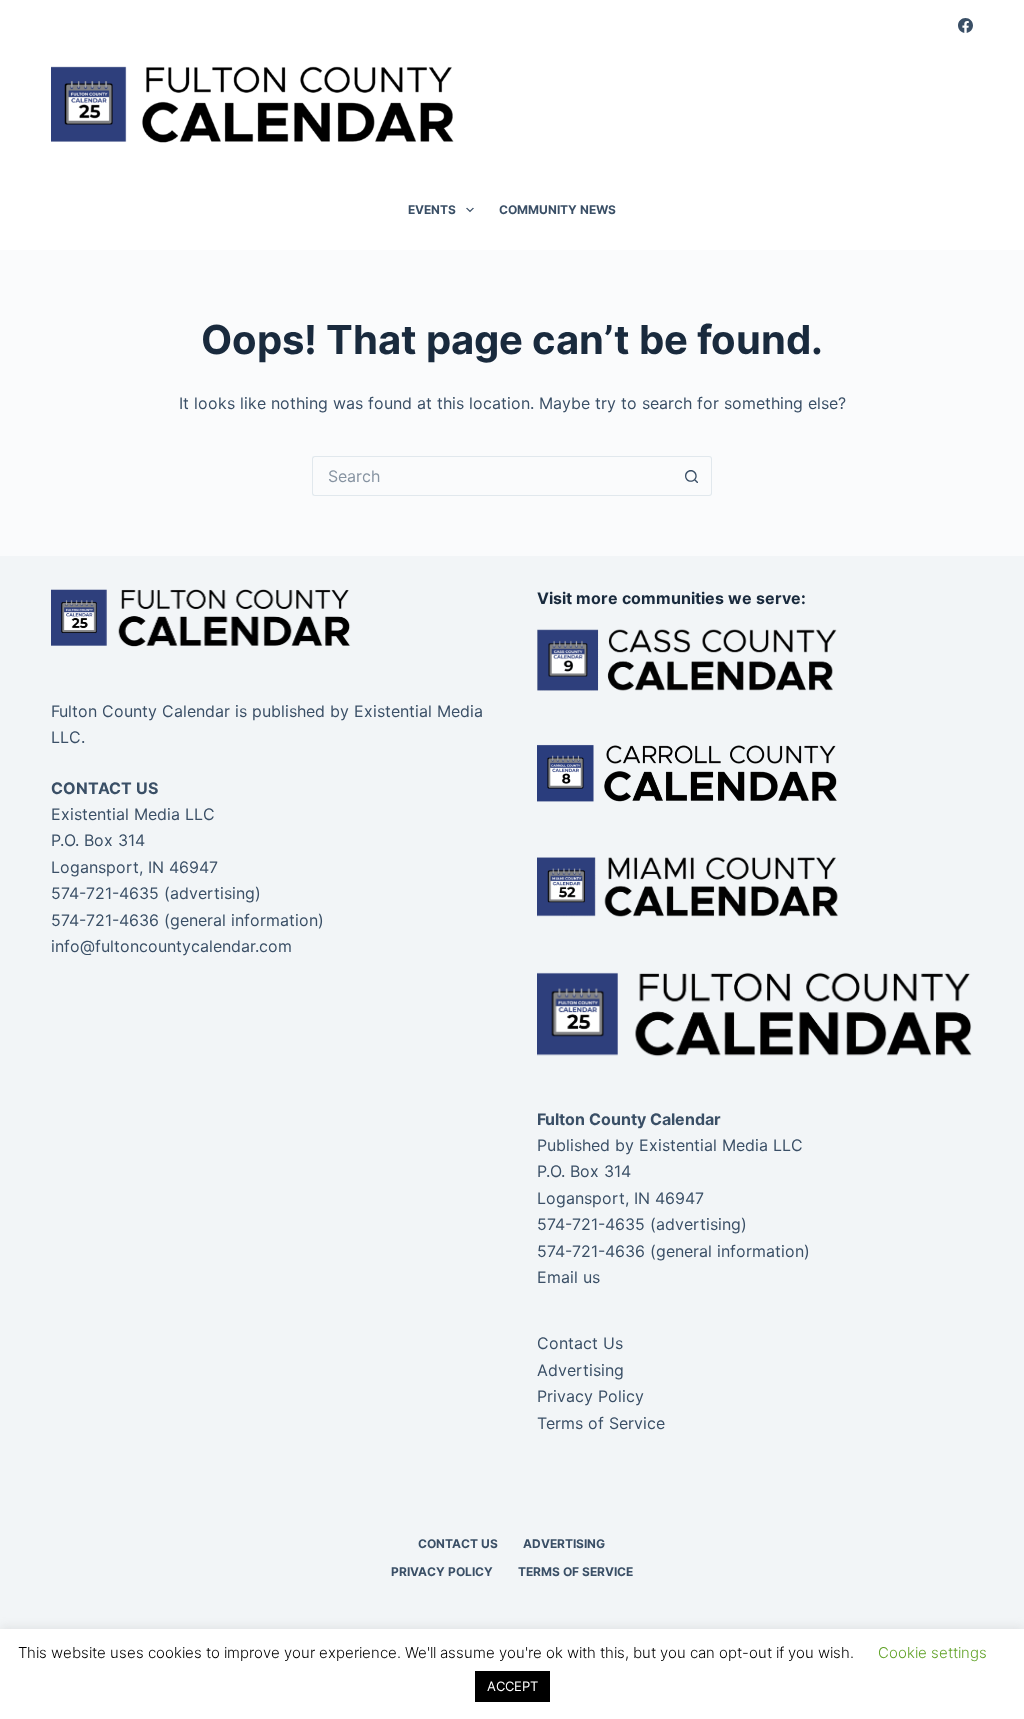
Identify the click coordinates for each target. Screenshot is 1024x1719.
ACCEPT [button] (512, 1686)
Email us (568, 1277)
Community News (557, 209)
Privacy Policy (590, 1396)
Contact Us (580, 1343)
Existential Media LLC (721, 1145)
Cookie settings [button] (932, 1652)
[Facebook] (965, 25)
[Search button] (692, 476)
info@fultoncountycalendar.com (171, 946)
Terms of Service (601, 1423)
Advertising (580, 1370)
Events (432, 209)
